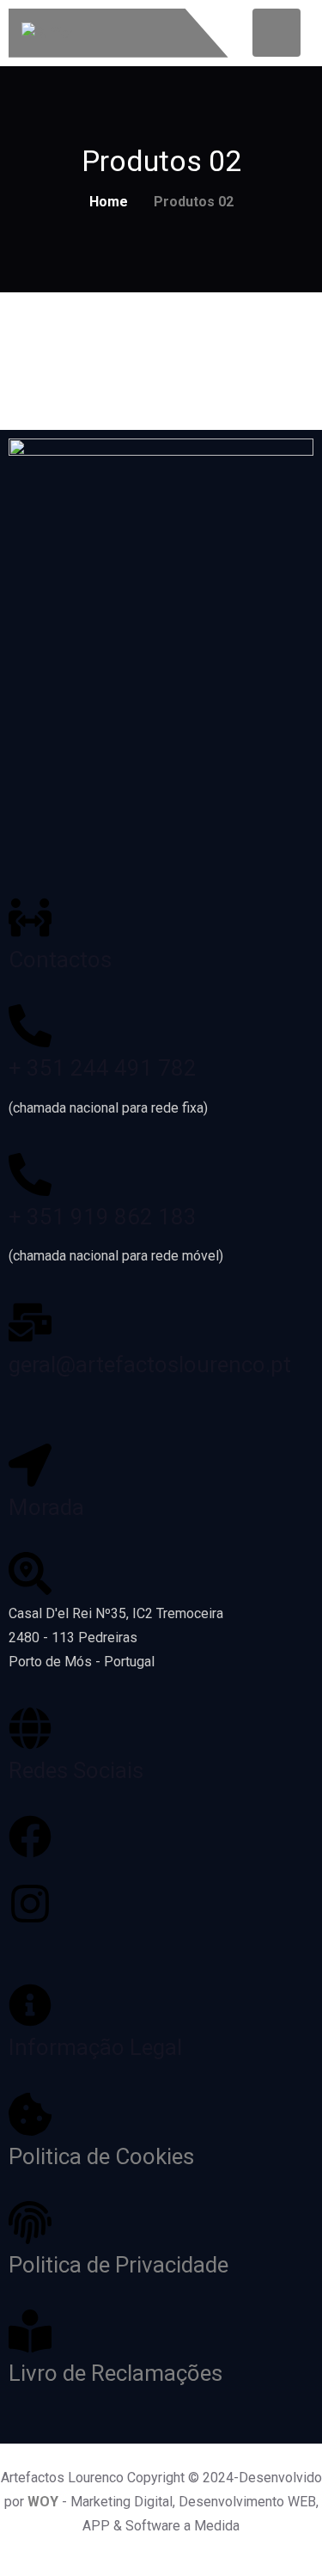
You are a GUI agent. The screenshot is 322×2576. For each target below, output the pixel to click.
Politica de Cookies (101, 2156)
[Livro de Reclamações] (30, 2331)
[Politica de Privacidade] (30, 2223)
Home (109, 202)
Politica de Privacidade (118, 2265)
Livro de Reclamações (115, 2373)
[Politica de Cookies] (30, 2114)
